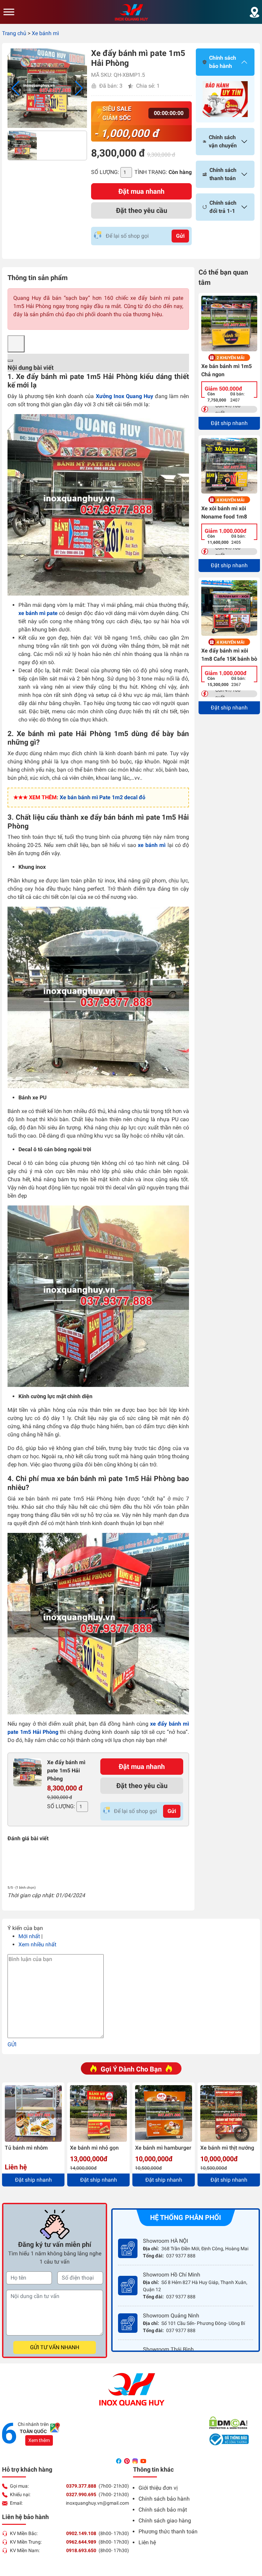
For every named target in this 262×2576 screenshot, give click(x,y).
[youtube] (143, 2461)
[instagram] (136, 2461)
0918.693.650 (81, 2550)
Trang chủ (14, 33)
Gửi (180, 236)
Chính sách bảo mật (163, 2510)
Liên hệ (147, 2542)
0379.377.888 (81, 2486)
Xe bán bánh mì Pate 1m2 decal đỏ (103, 797)
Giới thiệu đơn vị (158, 2488)
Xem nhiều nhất (37, 1944)
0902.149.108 (81, 2533)
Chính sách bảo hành (164, 2499)
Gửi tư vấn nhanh (55, 2347)
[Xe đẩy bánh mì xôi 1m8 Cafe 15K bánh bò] (229, 608)
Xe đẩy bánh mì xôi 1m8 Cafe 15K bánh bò (229, 655)
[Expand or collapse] (10, 361)
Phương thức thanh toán (168, 2531)
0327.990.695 (81, 2494)
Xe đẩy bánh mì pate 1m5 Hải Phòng (66, 1770)
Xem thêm (39, 2440)
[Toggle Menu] (9, 12)
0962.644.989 (81, 2542)
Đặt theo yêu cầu (142, 210)
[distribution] (254, 12)
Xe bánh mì (45, 33)
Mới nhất (29, 1936)
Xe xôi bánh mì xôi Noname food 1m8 (224, 513)
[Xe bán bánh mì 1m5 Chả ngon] (229, 324)
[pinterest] (128, 2461)
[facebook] (119, 2461)
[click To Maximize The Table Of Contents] (16, 344)
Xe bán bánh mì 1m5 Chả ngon (227, 370)
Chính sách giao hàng (165, 2521)
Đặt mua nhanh (141, 191)
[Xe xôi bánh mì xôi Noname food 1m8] (229, 466)
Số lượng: (105, 172)
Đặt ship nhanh (229, 423)
